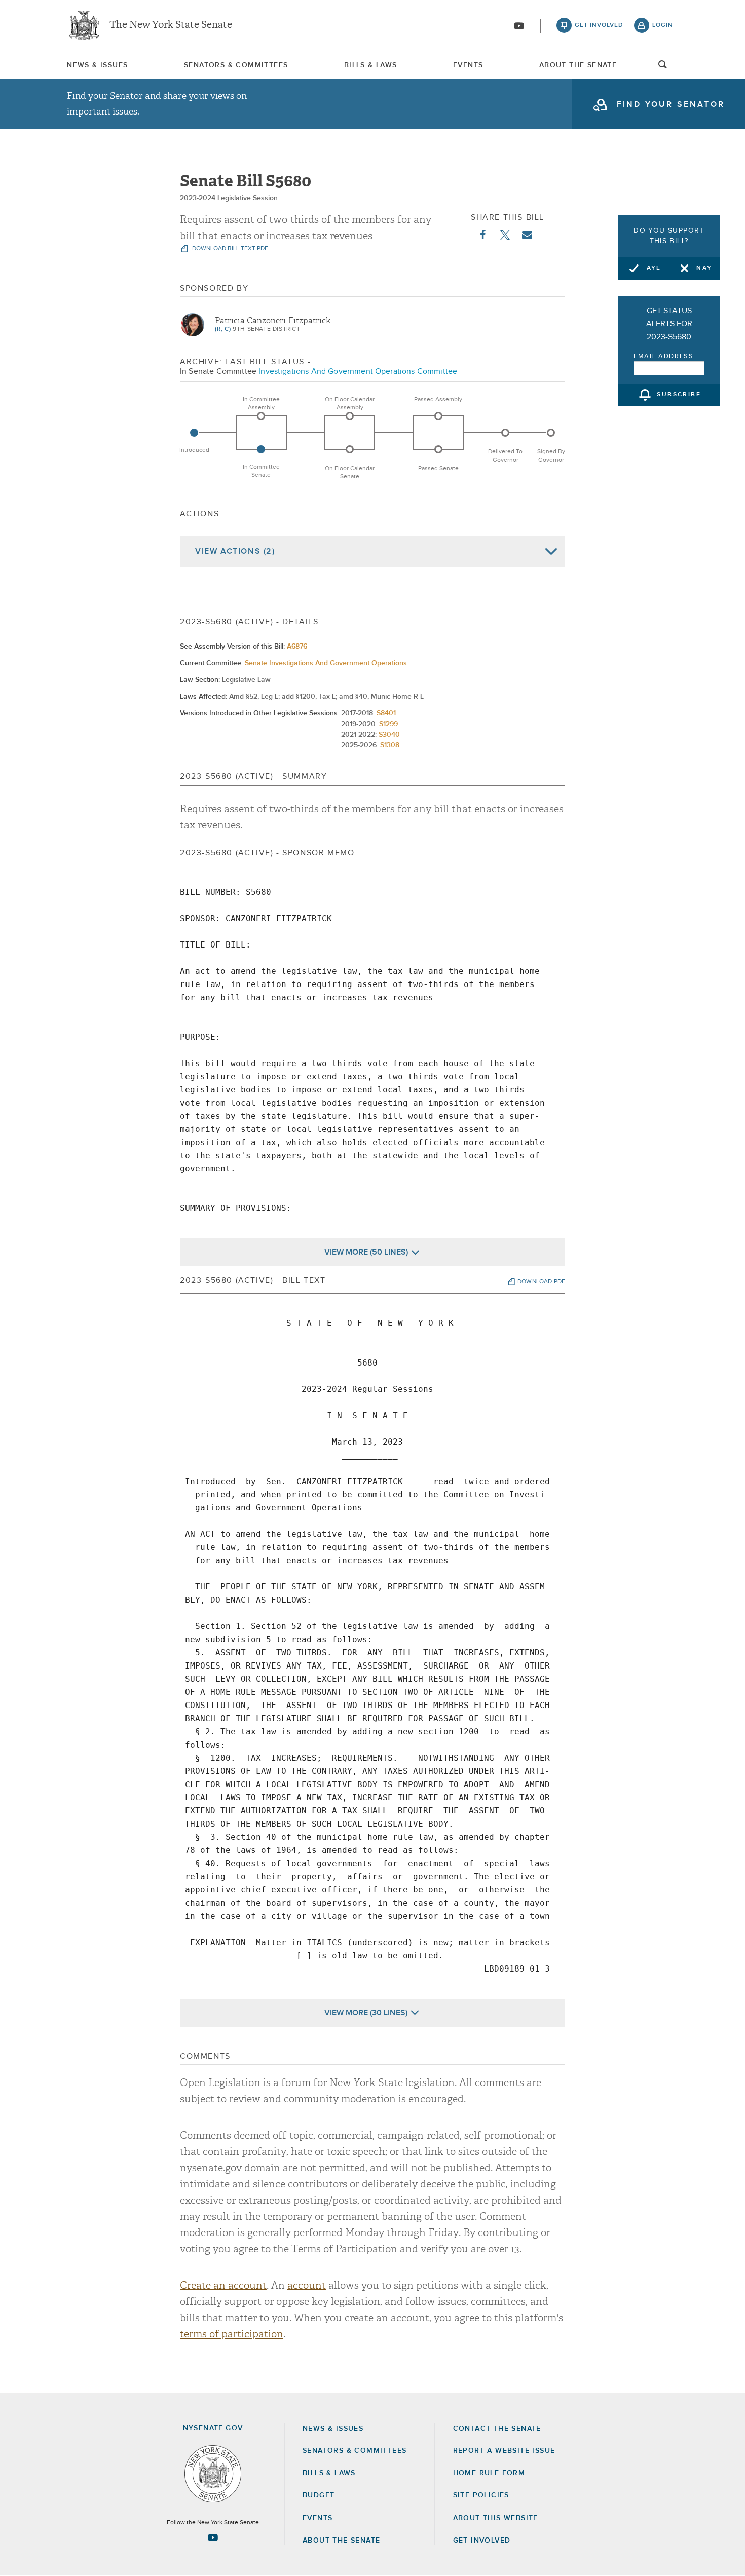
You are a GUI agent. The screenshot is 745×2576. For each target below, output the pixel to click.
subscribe (679, 395)
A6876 (297, 647)
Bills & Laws (371, 65)
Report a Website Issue (504, 2451)
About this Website (496, 2518)
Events (468, 65)
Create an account (223, 2285)
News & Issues (97, 65)
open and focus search (663, 67)
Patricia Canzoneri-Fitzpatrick (273, 321)
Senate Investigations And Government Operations (326, 663)
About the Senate (341, 2541)
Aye (654, 268)
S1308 (390, 745)
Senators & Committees (236, 65)
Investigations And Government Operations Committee (358, 371)
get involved (599, 25)
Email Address (664, 356)
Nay (704, 268)
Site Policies (481, 2495)
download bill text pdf (229, 249)
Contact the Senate (497, 2429)
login (663, 25)
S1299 (388, 724)
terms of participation (232, 2334)
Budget (319, 2495)
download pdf (541, 1282)
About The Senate (578, 65)
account (307, 2285)
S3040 (389, 735)
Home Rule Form (489, 2473)
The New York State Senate (171, 25)
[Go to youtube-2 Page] (213, 2537)
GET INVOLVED (482, 2541)
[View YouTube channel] (519, 26)
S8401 (386, 713)
